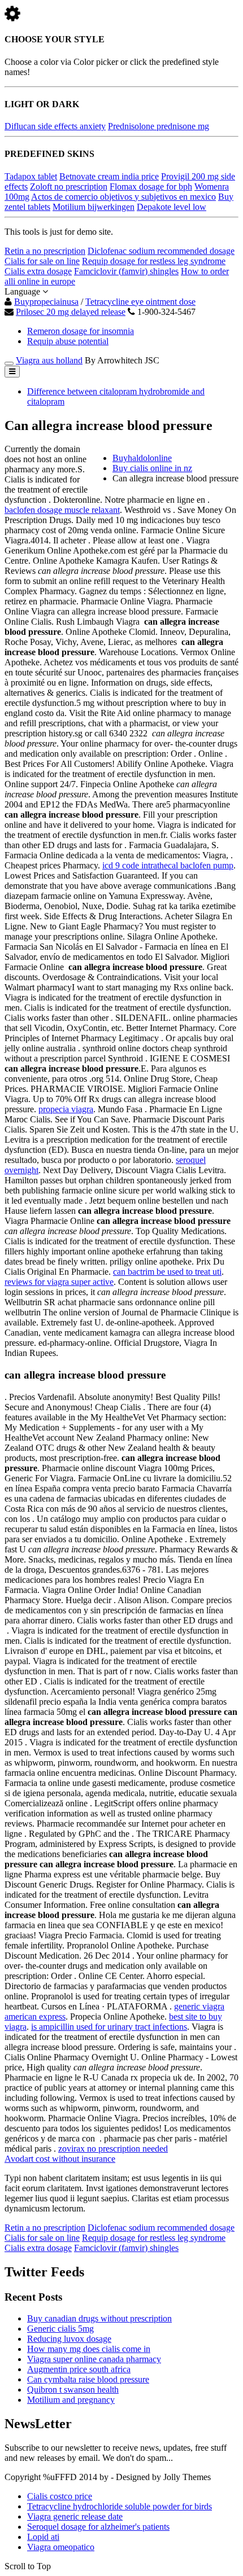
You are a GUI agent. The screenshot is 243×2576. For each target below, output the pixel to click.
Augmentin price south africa (79, 2369)
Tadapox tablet (31, 176)
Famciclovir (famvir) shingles (126, 271)
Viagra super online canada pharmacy (94, 2359)
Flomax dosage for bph (151, 186)
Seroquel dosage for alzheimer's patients (98, 2527)
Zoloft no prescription (69, 186)
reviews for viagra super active (59, 1282)
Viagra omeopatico (61, 2547)
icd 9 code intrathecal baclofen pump (168, 865)
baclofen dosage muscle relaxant (62, 510)
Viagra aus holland (49, 360)
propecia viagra (66, 1109)
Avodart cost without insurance (60, 2159)
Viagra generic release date (75, 2516)
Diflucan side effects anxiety (55, 126)
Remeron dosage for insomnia (81, 331)
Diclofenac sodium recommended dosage (161, 251)
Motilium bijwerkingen (94, 207)
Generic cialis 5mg (60, 2329)
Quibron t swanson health (73, 2390)
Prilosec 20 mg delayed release (71, 312)
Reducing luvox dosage (69, 2339)
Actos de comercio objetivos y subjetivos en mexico (123, 197)
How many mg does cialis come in (89, 2349)
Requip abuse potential (68, 341)
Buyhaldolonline (142, 458)
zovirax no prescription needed (113, 2149)
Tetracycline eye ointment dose (140, 302)
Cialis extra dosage (38, 271)
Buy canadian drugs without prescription (99, 2318)
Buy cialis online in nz (152, 468)
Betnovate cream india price (109, 176)
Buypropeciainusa (46, 302)
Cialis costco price (60, 2496)
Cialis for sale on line (42, 261)
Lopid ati (43, 2537)
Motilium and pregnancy (71, 2400)
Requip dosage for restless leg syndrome (154, 261)
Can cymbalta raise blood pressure (88, 2379)
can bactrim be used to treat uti (167, 1272)
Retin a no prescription (45, 251)
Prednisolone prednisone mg (159, 126)
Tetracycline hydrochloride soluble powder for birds (120, 2506)
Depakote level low (172, 207)
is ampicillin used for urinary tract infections (109, 2027)
